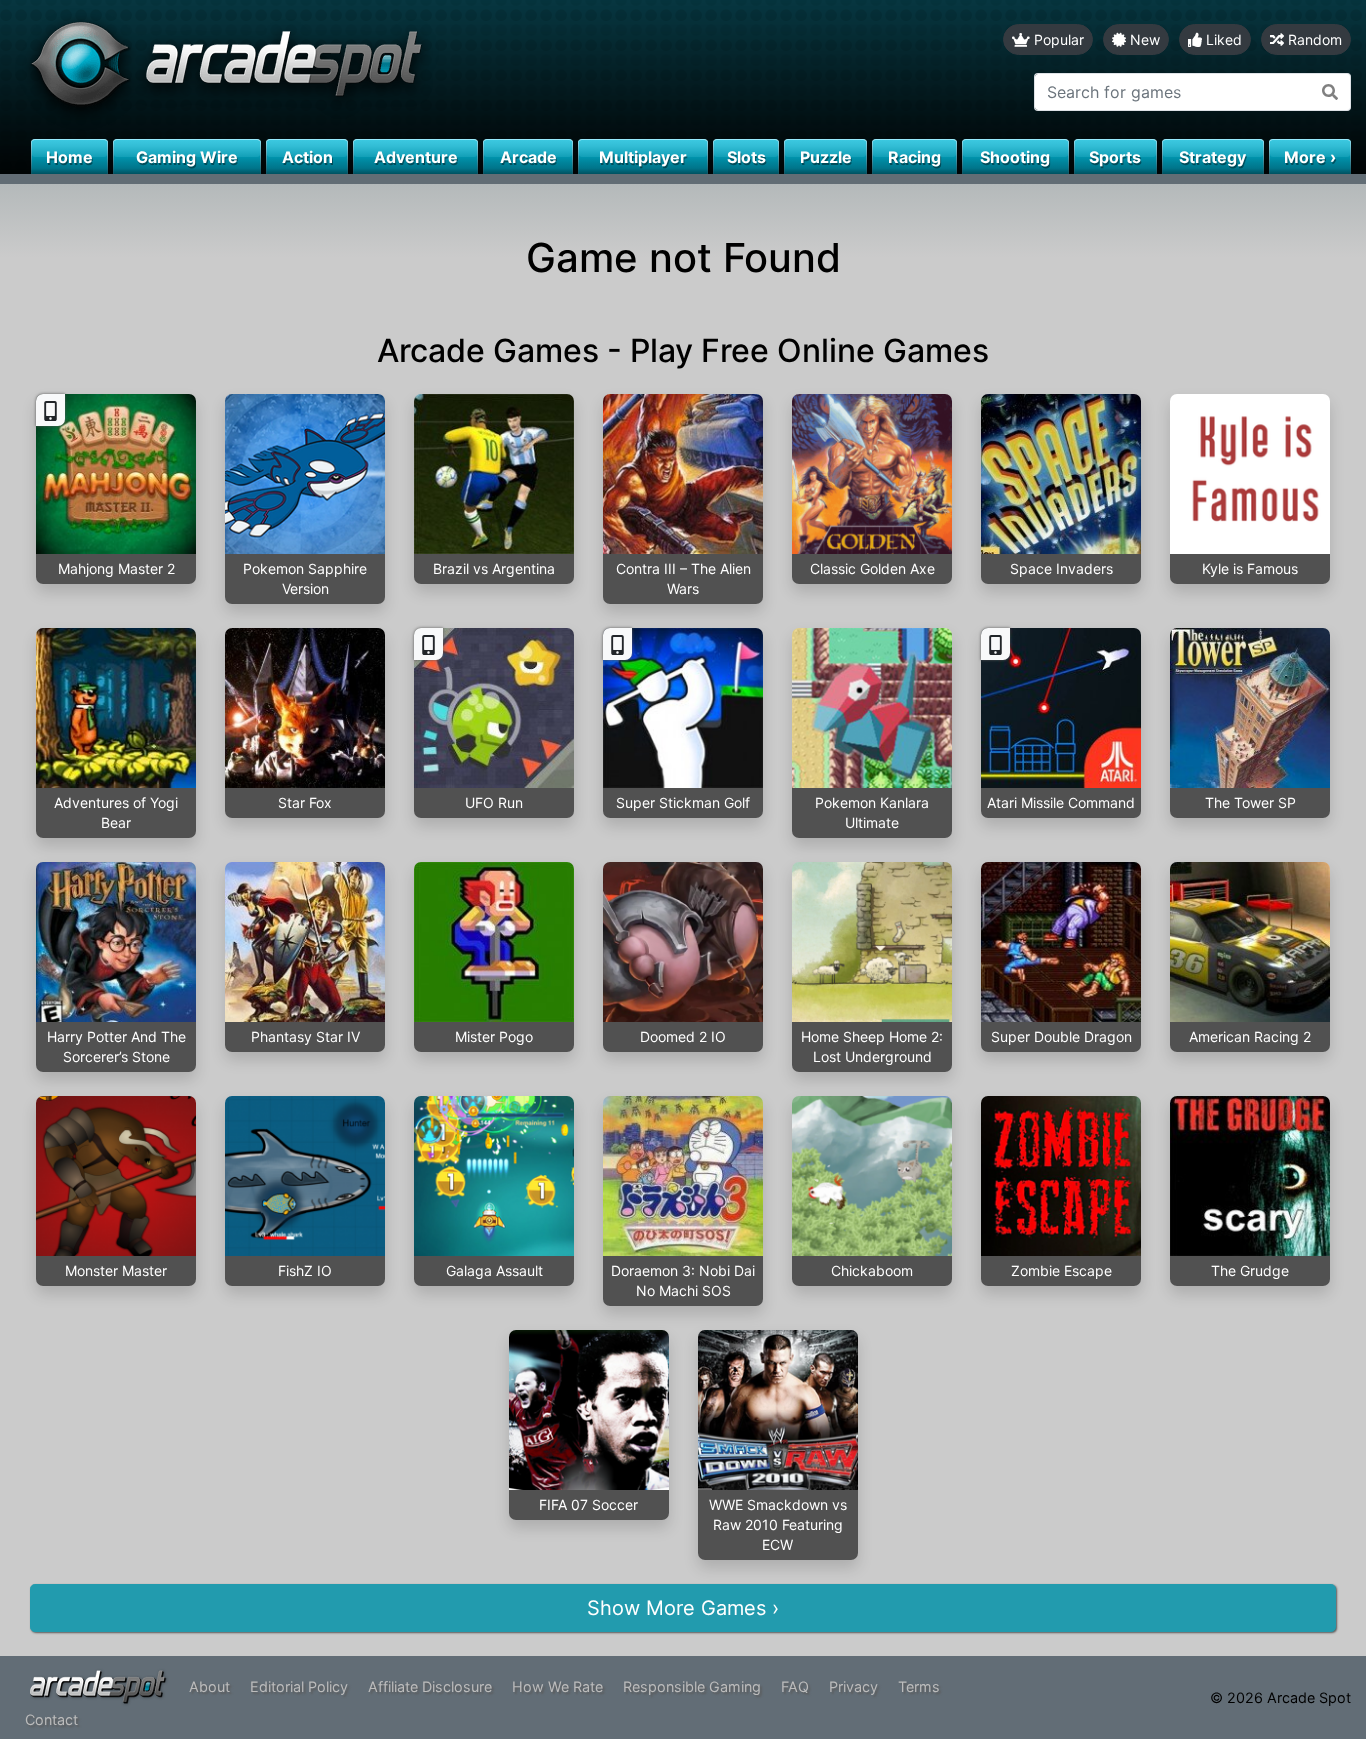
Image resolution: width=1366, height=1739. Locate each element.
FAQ (795, 1686)
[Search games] (1330, 92)
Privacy (853, 1686)
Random (1313, 39)
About (209, 1686)
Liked (1222, 39)
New (1143, 39)
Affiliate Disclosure (430, 1686)
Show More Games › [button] (683, 1608)
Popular (1057, 39)
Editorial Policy (299, 1686)
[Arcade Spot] (341, 69)
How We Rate (557, 1686)
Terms (919, 1686)
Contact (51, 1719)
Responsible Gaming (692, 1686)
